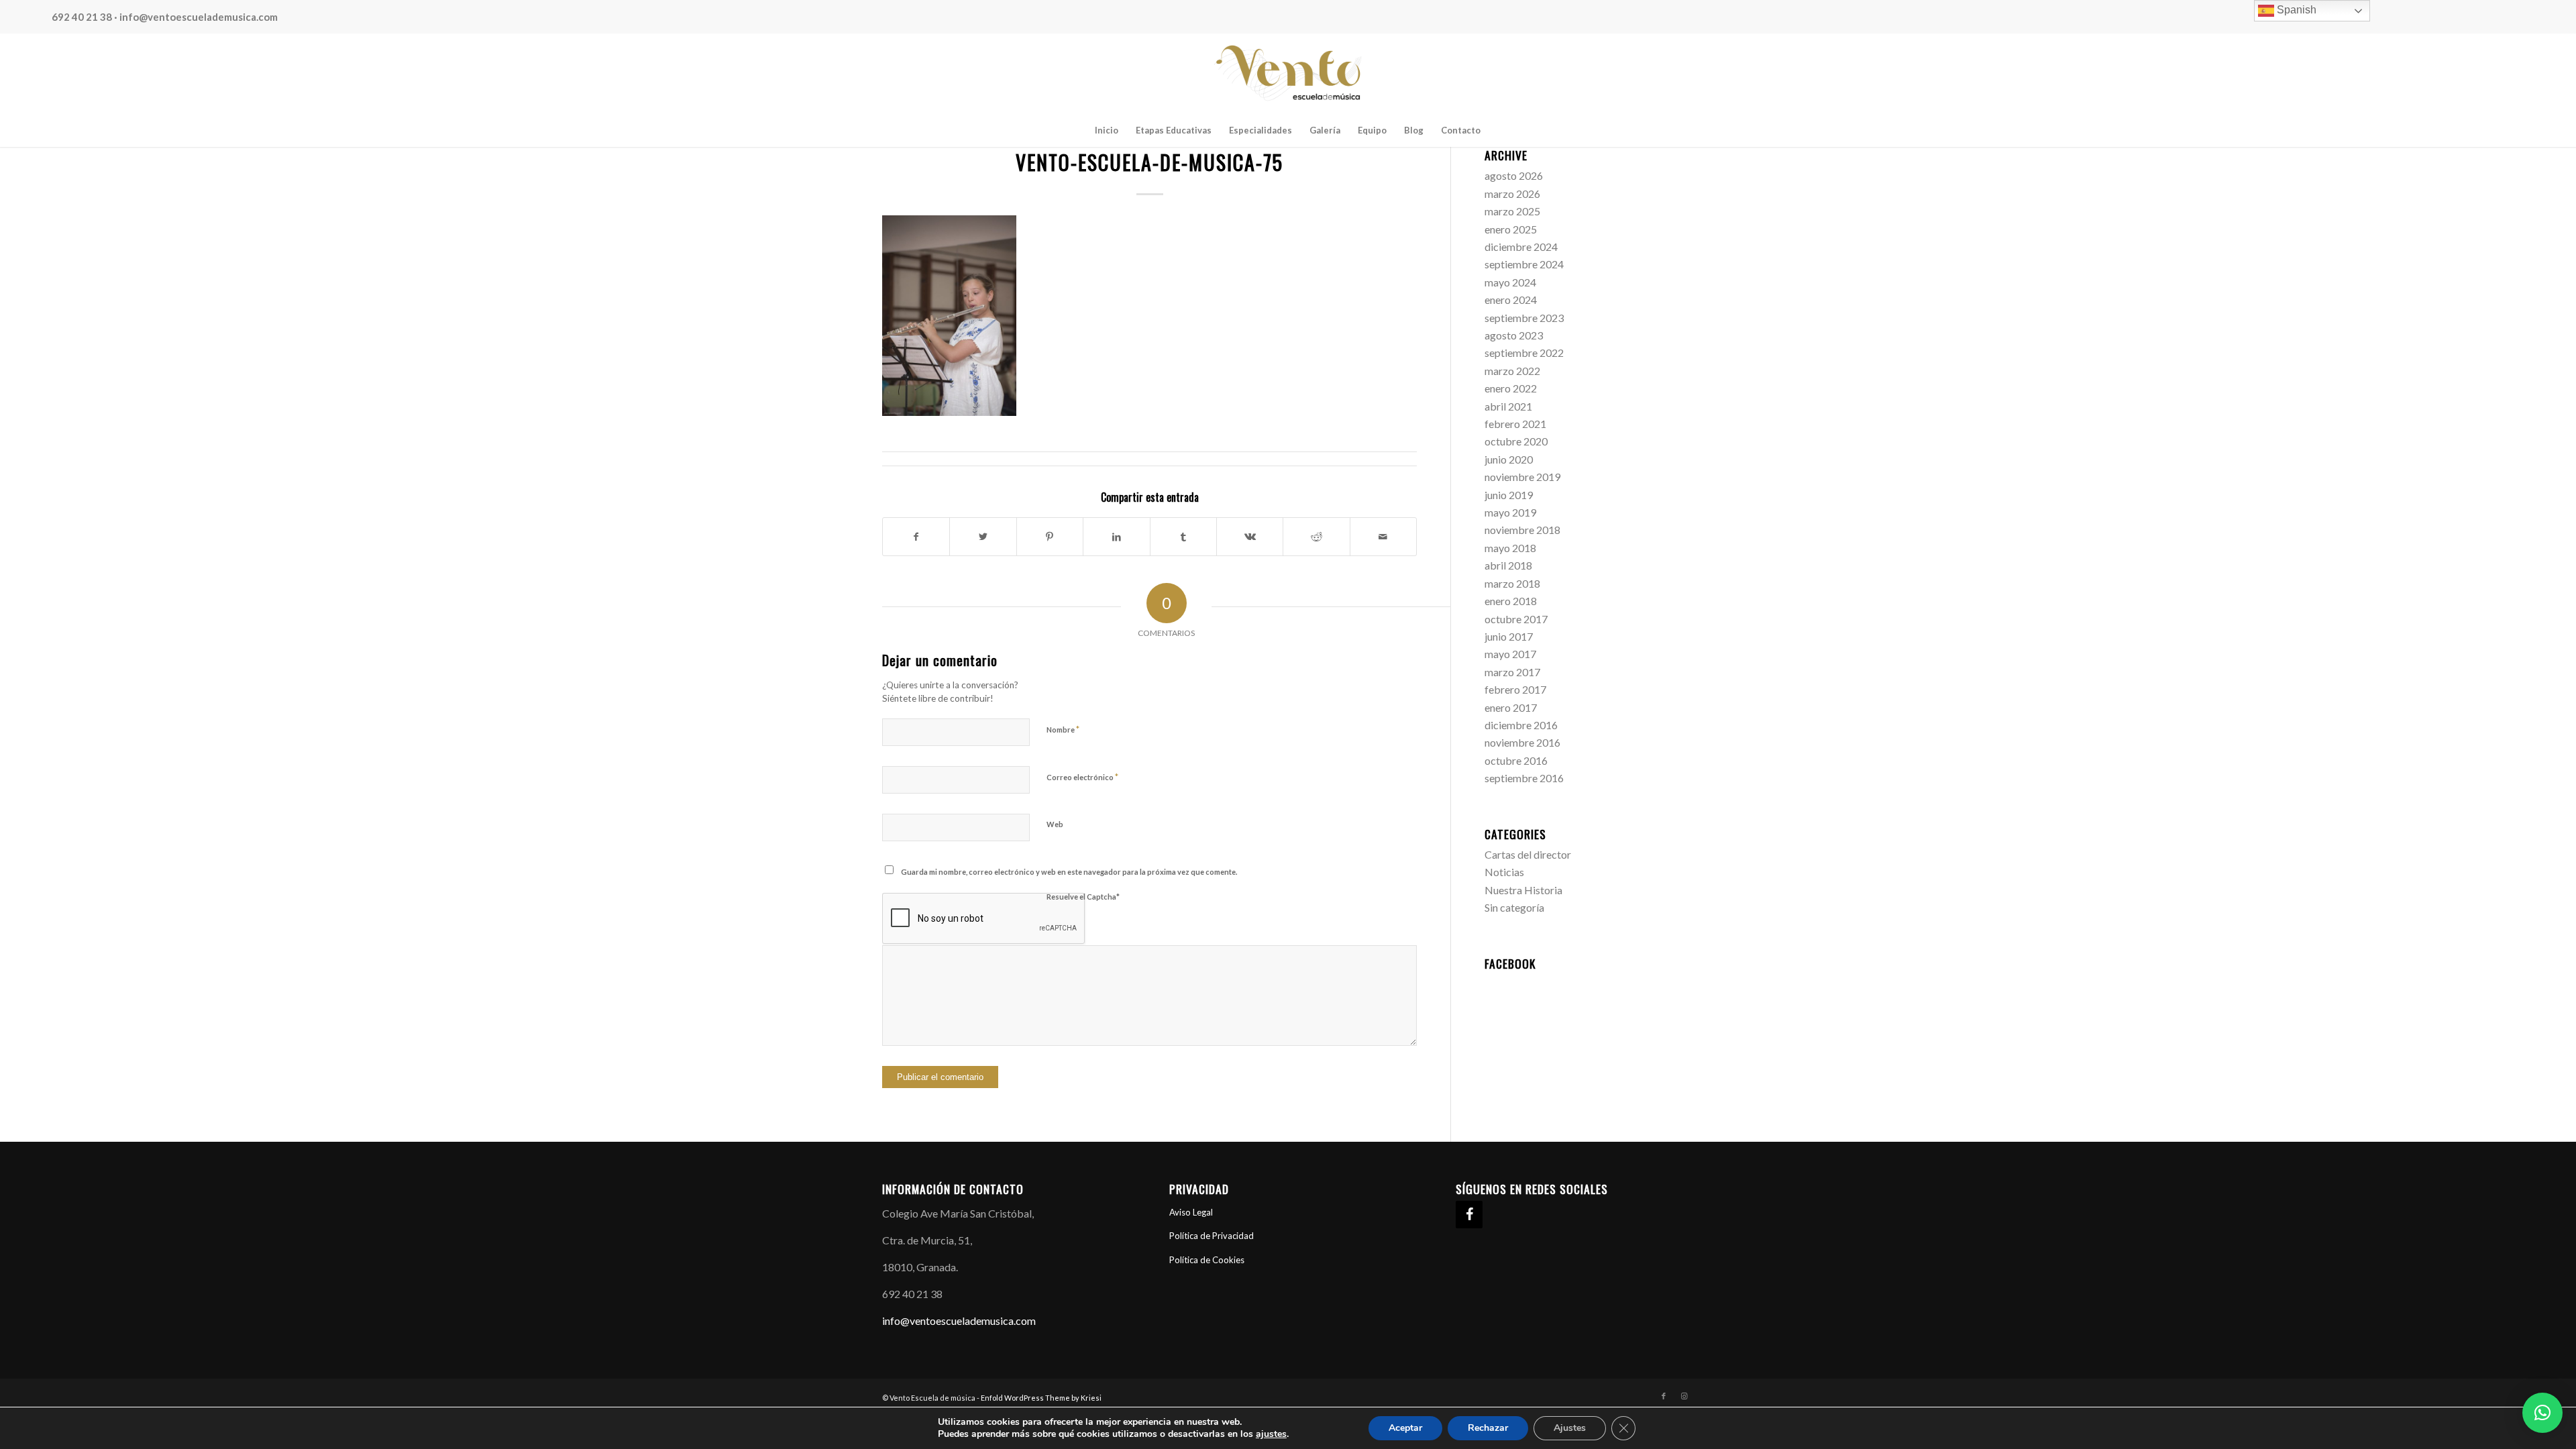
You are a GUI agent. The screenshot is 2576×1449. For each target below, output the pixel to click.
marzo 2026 (1512, 194)
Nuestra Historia (1523, 890)
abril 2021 (1508, 406)
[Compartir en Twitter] (983, 537)
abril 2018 (1508, 565)
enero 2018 (1511, 601)
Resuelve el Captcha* (1083, 897)
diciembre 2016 (1521, 725)
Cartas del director (1528, 854)
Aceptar (1405, 1428)
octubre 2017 (1516, 619)
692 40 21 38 (82, 17)
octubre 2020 (1516, 441)
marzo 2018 (1512, 583)
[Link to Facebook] (1664, 1396)
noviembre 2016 (1522, 742)
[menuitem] (1107, 130)
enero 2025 (1511, 229)
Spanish (2295, 10)
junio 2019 (1509, 495)
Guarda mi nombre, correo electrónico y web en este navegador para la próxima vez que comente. (1069, 872)
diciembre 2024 (1521, 247)
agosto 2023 (1514, 335)
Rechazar (1488, 1428)
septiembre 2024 (1524, 264)
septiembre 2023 (1524, 318)
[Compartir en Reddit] (1316, 537)
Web (1055, 824)
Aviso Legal (1191, 1212)
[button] (2542, 1413)
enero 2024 (1511, 300)
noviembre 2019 (1522, 477)
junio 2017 (1509, 636)
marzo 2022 (1512, 371)
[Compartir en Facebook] (916, 537)
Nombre (1063, 729)
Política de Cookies (1207, 1260)
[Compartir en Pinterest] (1050, 537)
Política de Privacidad (1212, 1236)
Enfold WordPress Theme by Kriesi (1041, 1398)
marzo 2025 (1512, 211)
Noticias (1504, 872)
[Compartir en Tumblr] (1183, 537)
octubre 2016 (1516, 760)
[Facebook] (1469, 1215)
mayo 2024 (1510, 282)
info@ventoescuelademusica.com (199, 17)
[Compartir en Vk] (1250, 537)
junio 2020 (1509, 459)
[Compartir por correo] (1383, 537)
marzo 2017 (1512, 672)
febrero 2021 (1515, 424)
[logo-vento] (1288, 73)
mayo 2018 (1510, 548)
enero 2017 (1511, 707)
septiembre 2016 (1524, 778)
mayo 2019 (1510, 512)
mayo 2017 (1510, 654)
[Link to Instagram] (1684, 1396)
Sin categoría (1514, 907)
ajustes (1271, 1434)
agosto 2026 (1514, 175)
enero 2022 (1511, 388)
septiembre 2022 (1524, 353)
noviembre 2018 (1522, 530)
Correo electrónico (1082, 777)
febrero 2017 (1515, 689)
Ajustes (1570, 1428)
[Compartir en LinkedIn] (1116, 537)
